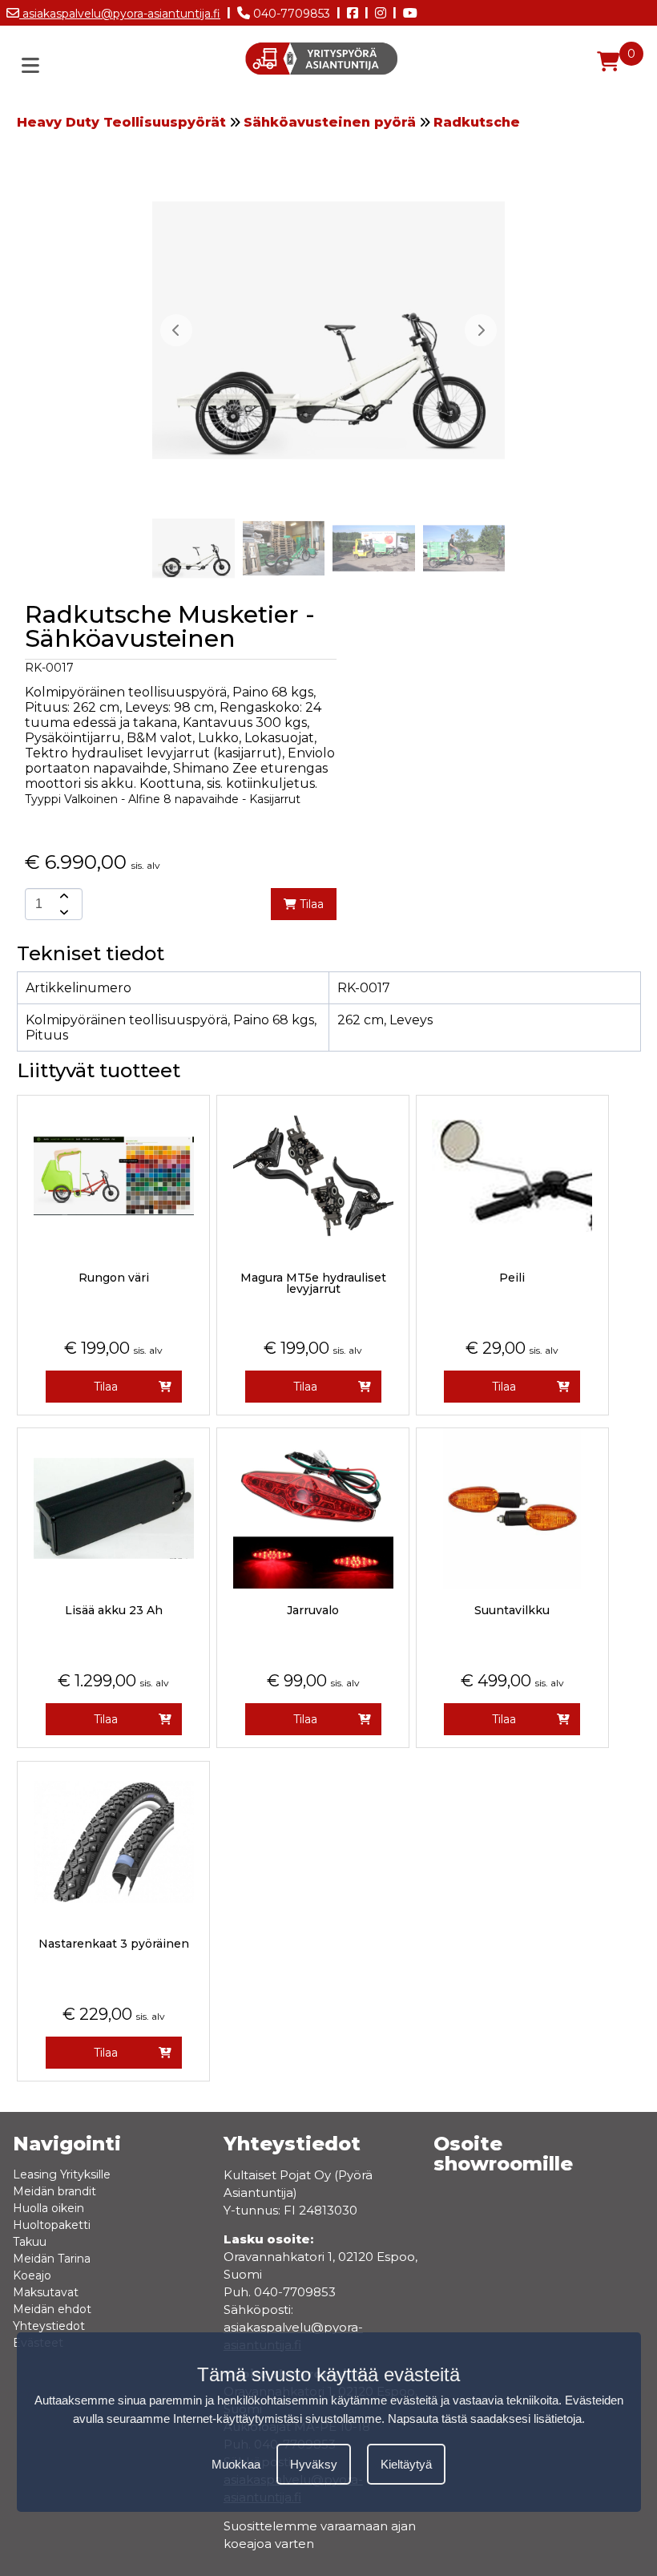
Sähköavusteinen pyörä (330, 122)
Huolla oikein (48, 2208)
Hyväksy (314, 2464)
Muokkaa (236, 2464)
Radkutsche (477, 122)
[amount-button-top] (62, 896)
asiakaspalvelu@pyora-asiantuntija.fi (120, 14)
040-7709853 (290, 14)
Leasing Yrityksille (62, 2174)
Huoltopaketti (52, 2225)
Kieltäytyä (406, 2464)
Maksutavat (46, 2292)
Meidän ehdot (52, 2309)
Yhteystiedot (49, 2326)
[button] (481, 330)
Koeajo (32, 2275)
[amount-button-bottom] (62, 912)
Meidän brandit (54, 2191)
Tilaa (310, 904)
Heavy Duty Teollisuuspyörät (121, 122)
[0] (608, 62)
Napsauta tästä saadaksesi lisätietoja (485, 2419)
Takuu (30, 2242)
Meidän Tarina (52, 2259)
